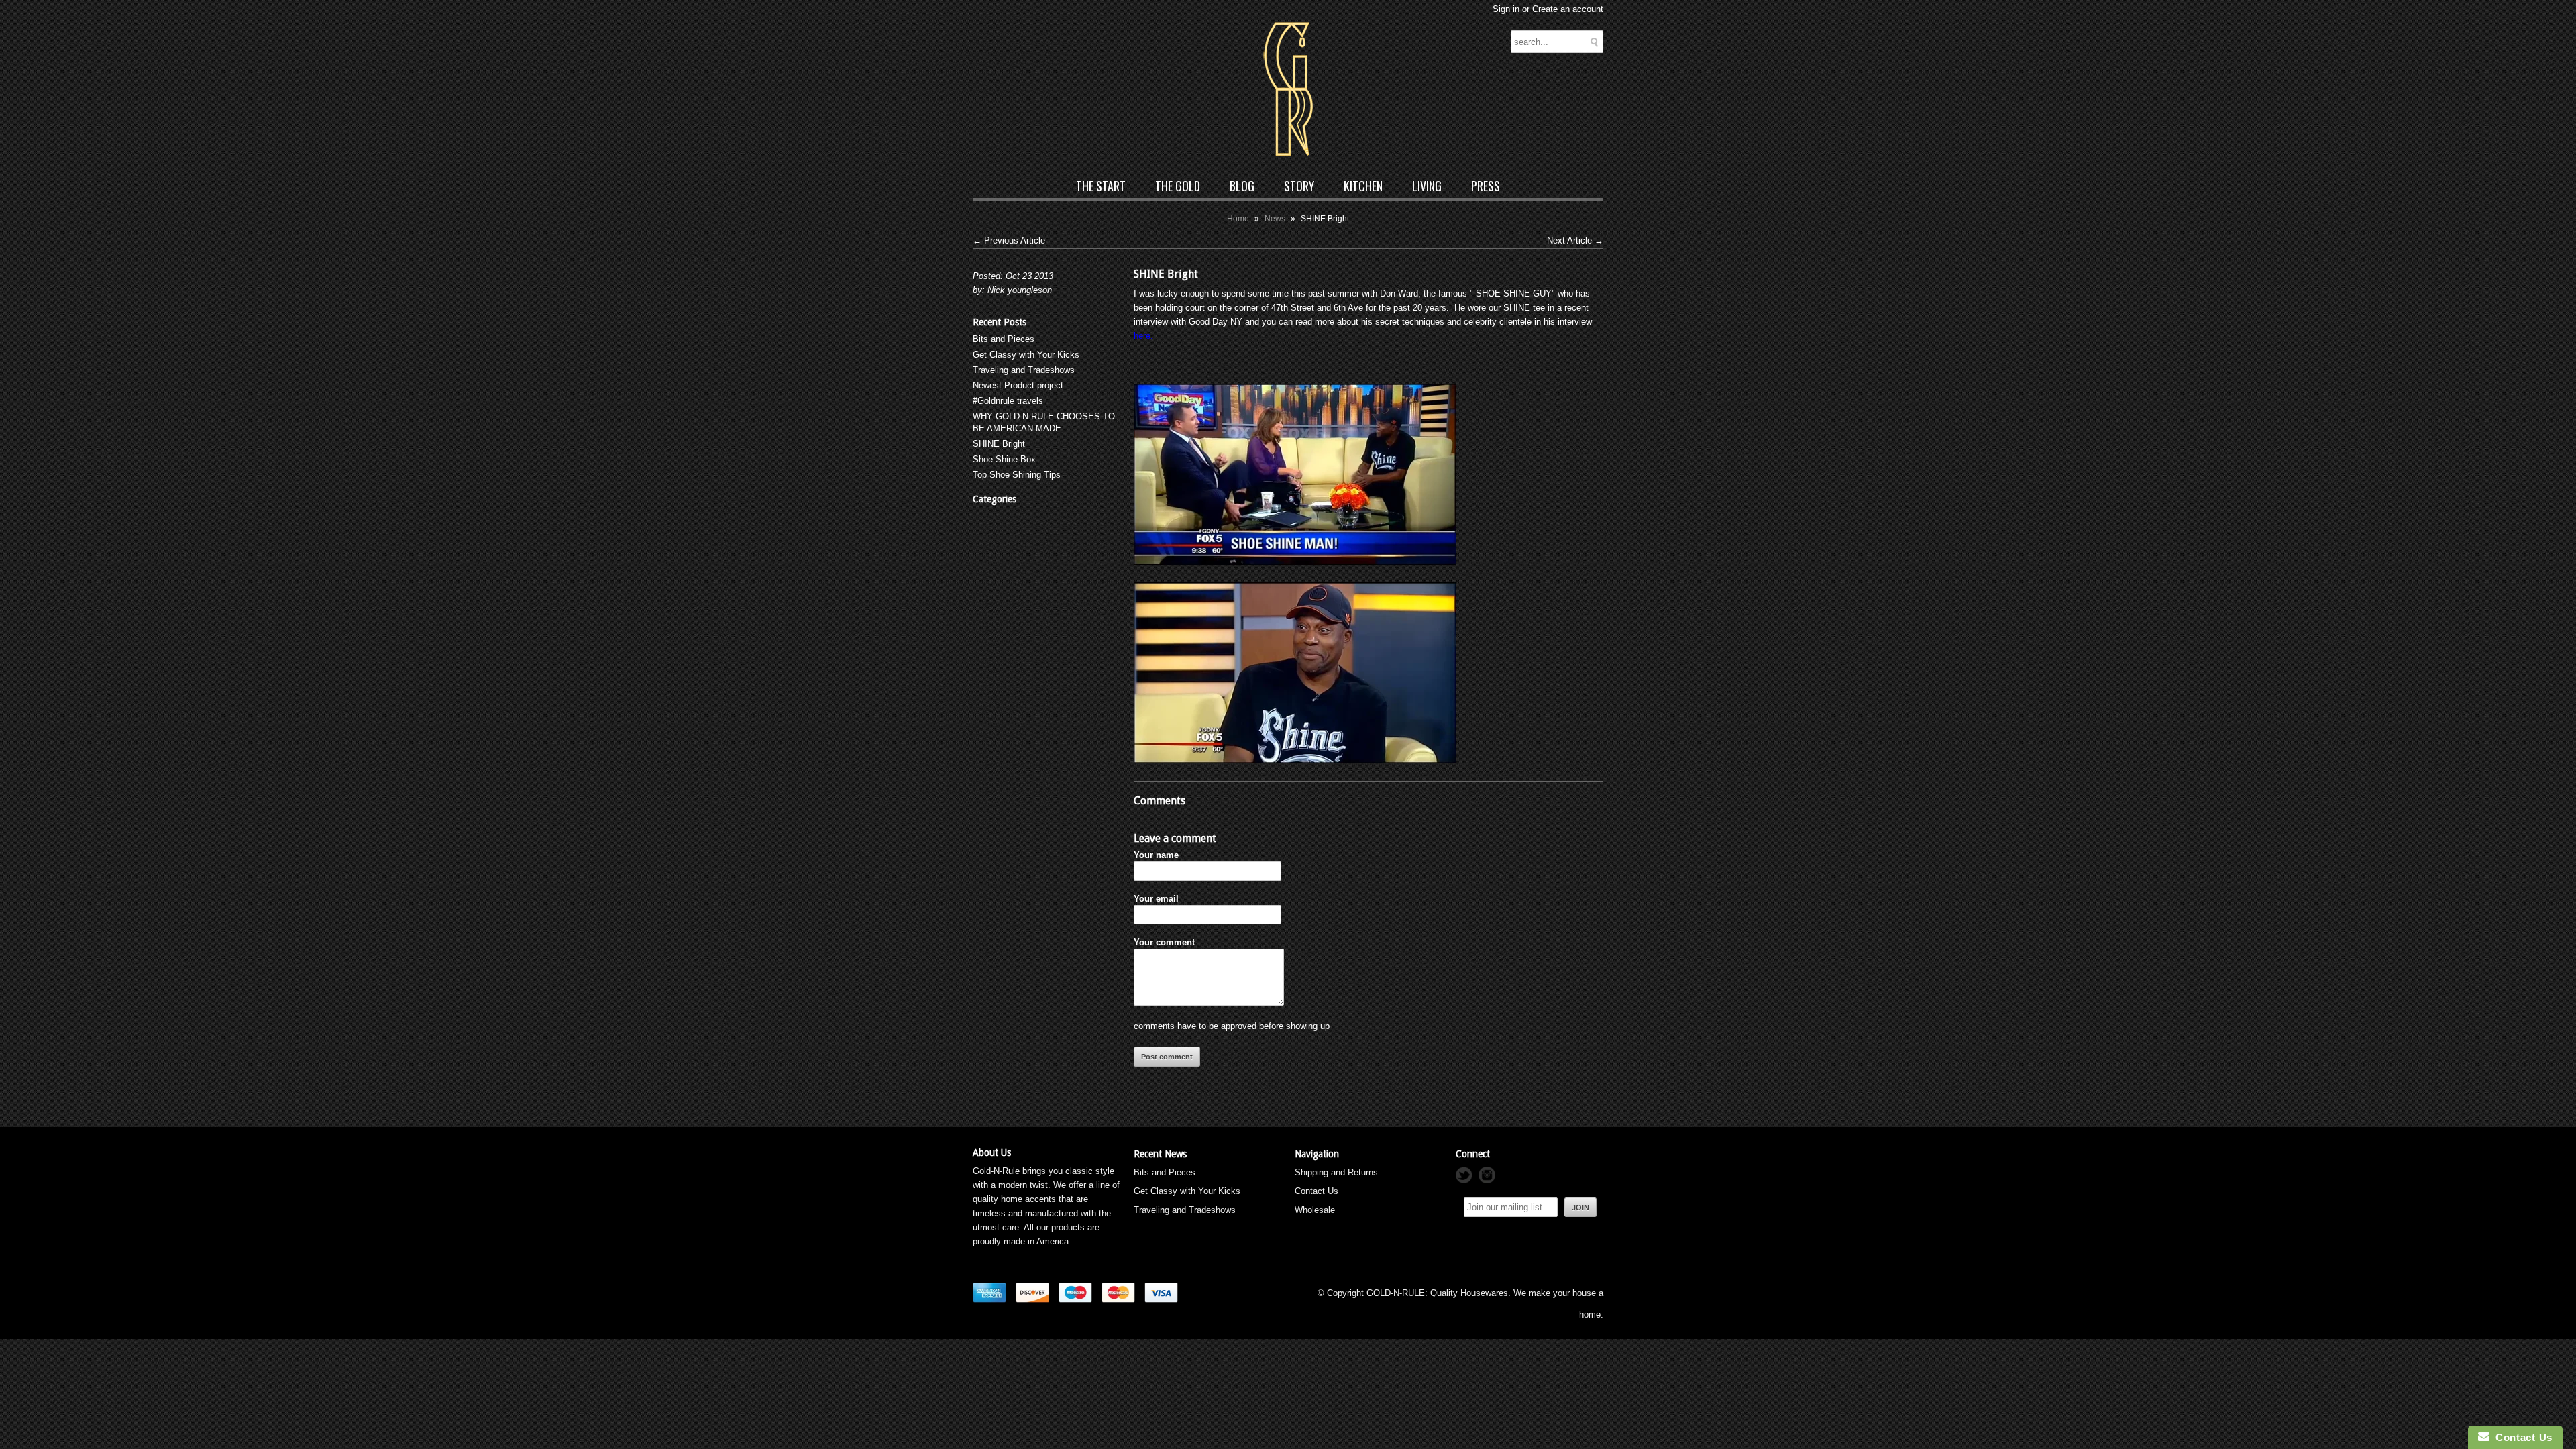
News (1275, 219)
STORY (1299, 186)
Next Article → (1575, 240)
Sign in (1506, 9)
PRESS (1486, 186)
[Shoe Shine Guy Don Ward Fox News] (1295, 562)
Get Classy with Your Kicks (1026, 355)
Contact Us (1317, 1191)
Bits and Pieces (1004, 339)
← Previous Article (1009, 240)
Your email (1156, 899)
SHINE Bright (999, 444)
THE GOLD (1178, 186)
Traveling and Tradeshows (1024, 370)
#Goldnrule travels (1008, 401)
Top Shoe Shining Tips (1017, 475)
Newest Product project (1018, 385)
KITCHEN (1363, 186)
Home (1238, 219)
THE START (1101, 186)
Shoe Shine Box (1004, 459)
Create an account (1568, 9)
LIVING (1427, 186)
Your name (1156, 855)
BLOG (1242, 186)
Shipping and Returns (1336, 1172)
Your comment (1164, 942)
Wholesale (1315, 1210)
